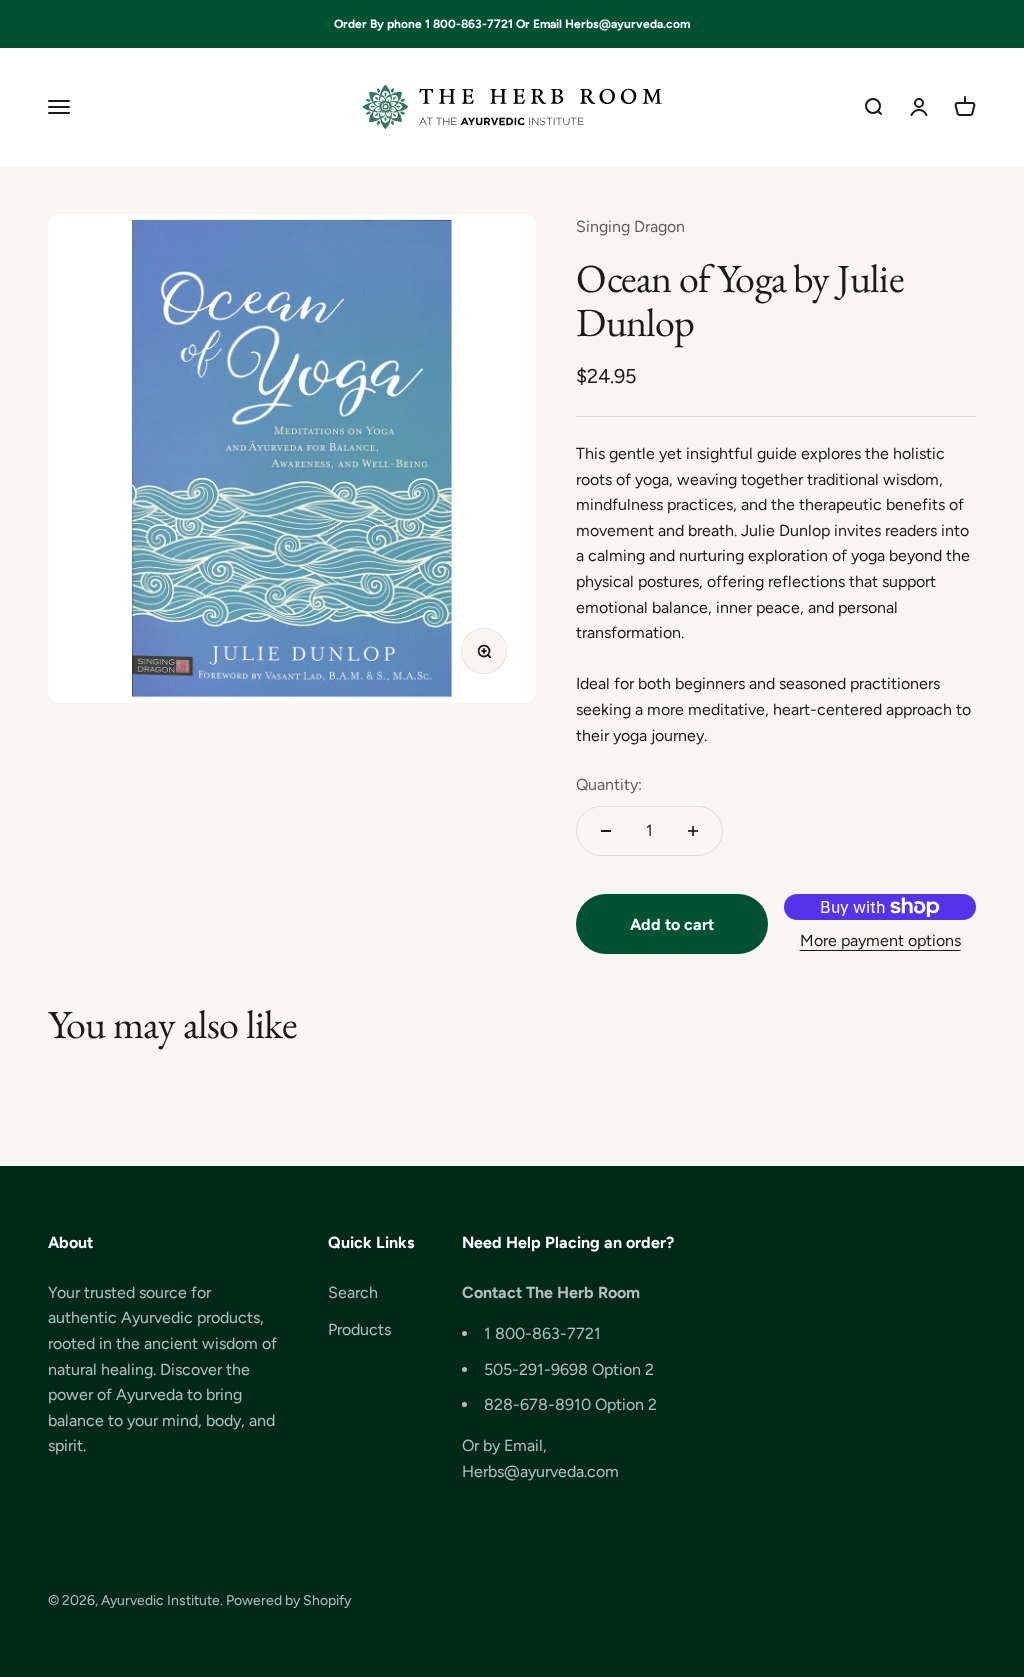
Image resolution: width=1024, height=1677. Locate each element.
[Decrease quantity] (606, 831)
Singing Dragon (630, 226)
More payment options (880, 940)
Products (359, 1329)
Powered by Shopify (288, 1600)
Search (353, 1292)
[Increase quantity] (693, 831)
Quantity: (609, 784)
